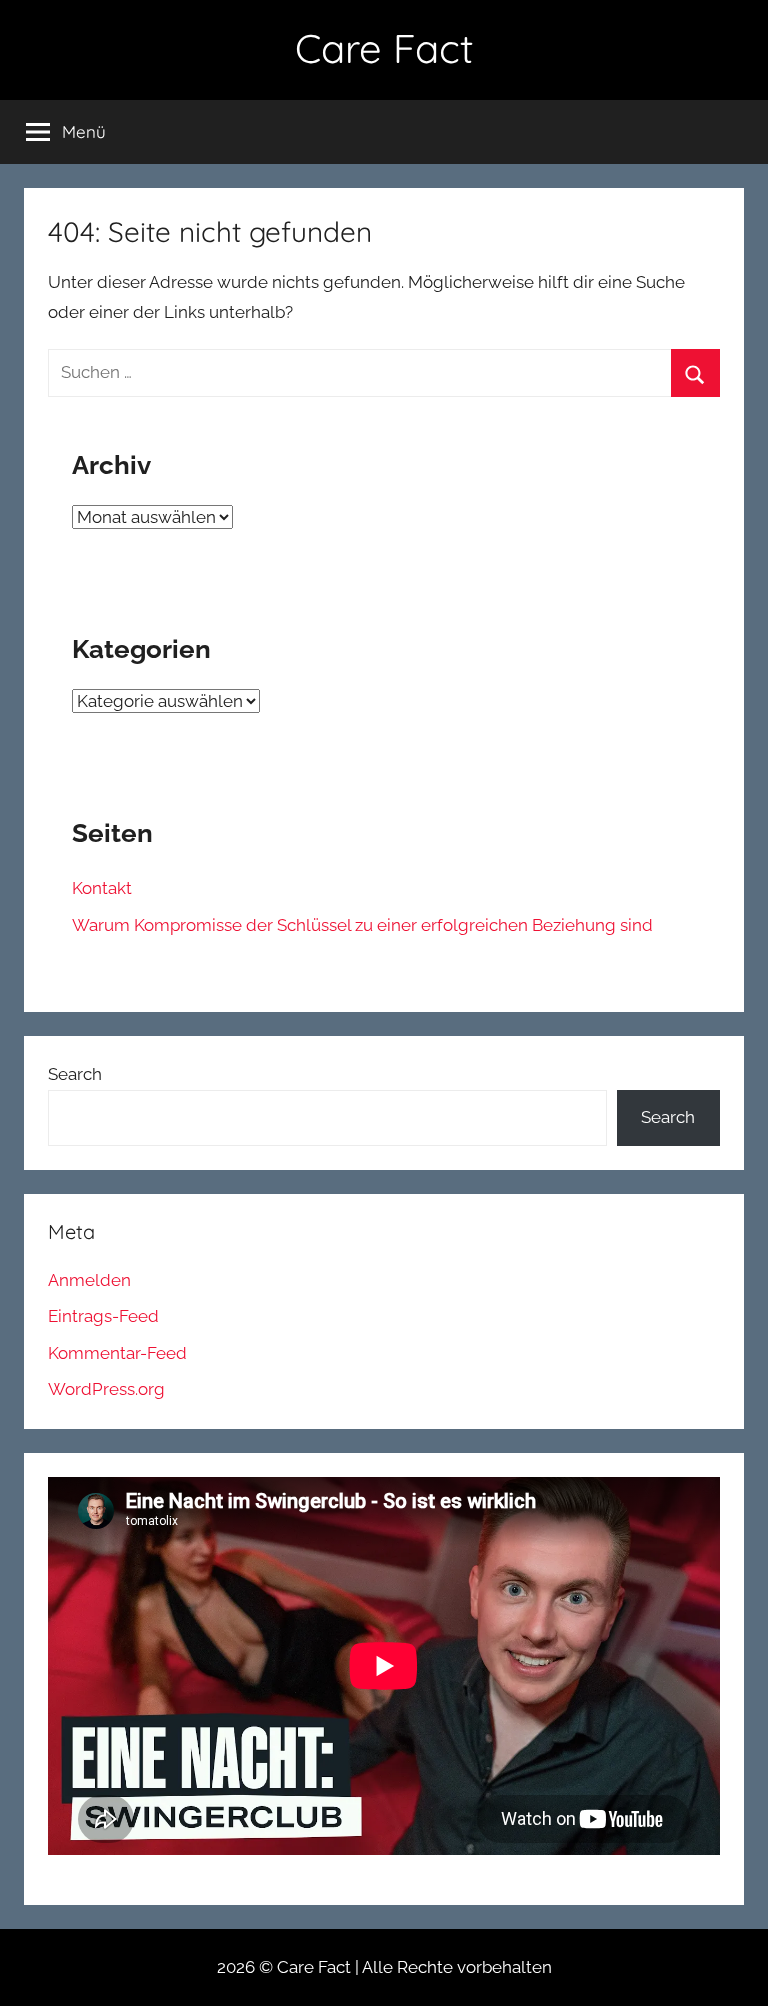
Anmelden (89, 1280)
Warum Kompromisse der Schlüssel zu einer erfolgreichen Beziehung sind (362, 925)
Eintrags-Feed (103, 1316)
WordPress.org (106, 1389)
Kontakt (102, 888)
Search (75, 1074)
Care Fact (384, 48)
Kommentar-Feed (117, 1353)
